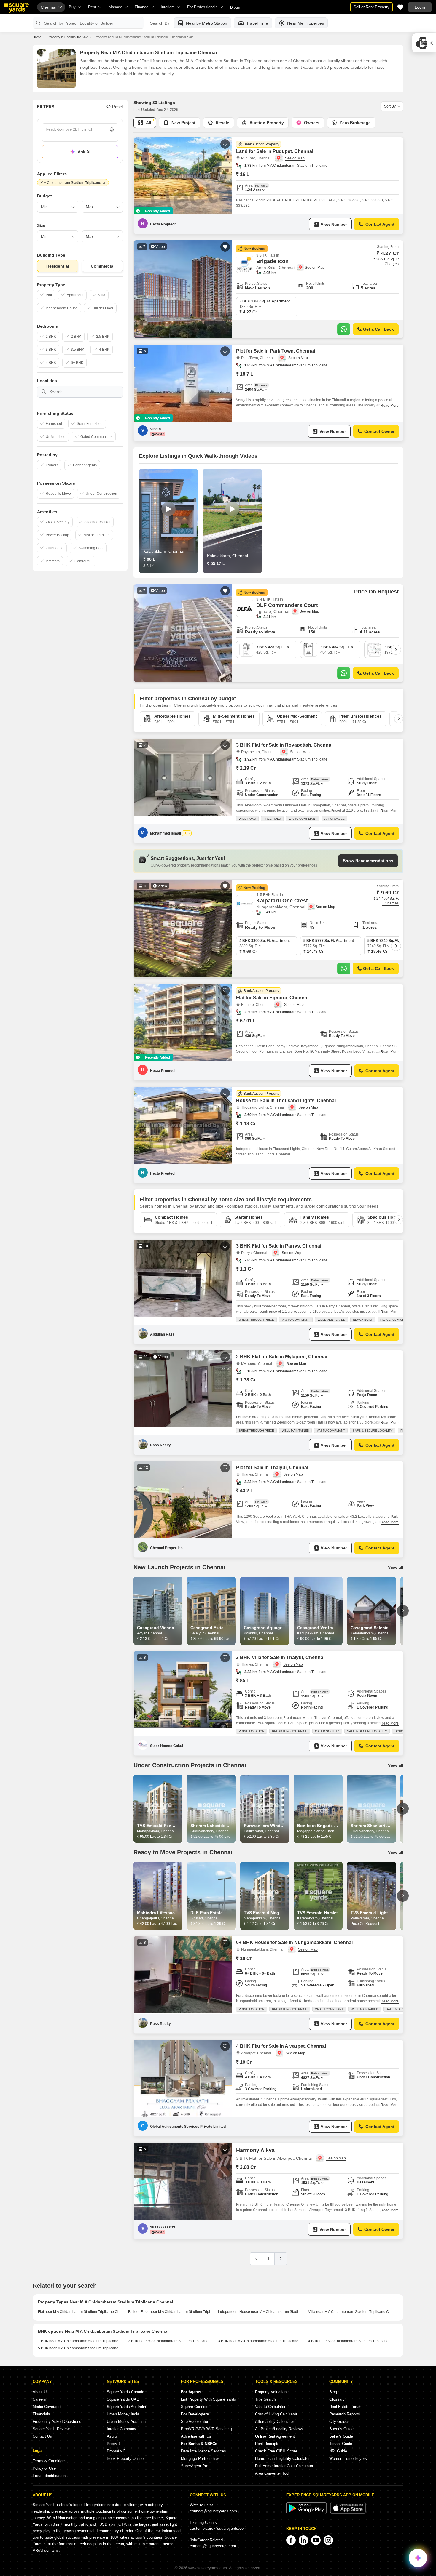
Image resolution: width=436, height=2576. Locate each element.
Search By (160, 23)
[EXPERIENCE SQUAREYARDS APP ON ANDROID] (307, 2513)
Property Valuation (271, 2392)
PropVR (113, 2444)
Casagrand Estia (207, 1628)
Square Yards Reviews (52, 2429)
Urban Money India (123, 2414)
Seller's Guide (341, 2436)
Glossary (337, 2399)
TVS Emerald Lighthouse (376, 1913)
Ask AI (84, 152)
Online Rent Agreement (275, 2436)
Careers (39, 2399)
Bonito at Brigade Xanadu (323, 1826)
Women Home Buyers (348, 2459)
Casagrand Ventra (315, 1628)
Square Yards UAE (123, 2399)
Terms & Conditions (50, 2461)
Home (37, 37)
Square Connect (195, 2407)
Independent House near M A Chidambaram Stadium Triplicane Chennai (261, 2312)
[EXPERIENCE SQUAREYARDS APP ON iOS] (348, 2513)
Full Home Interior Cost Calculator (284, 2466)
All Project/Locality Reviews (279, 2429)
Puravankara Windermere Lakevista (279, 1826)
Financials (41, 2414)
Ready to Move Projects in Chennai (183, 1852)
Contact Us (42, 2436)
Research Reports (345, 2414)
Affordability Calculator (275, 2421)
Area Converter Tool (272, 2473)
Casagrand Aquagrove (266, 1628)
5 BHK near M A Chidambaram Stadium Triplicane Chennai (81, 2348)
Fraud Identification (49, 2476)
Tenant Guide (341, 2444)
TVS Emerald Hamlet (318, 1913)
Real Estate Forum (345, 2407)
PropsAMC (116, 2451)
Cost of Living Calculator (276, 2414)
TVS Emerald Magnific (266, 1913)
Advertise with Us (196, 2436)
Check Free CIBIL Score (276, 2451)
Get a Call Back (378, 329)
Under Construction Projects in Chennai (190, 1765)
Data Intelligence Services (203, 2451)
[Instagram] (328, 2540)
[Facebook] (291, 2540)
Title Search (265, 2399)
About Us (41, 2392)
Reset (118, 107)
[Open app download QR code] (424, 43)
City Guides (339, 2421)
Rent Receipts (267, 2444)
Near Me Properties (305, 23)
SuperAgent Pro (195, 2466)
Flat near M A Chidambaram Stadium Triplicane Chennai (81, 2312)
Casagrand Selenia (370, 1628)
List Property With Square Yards (209, 2399)
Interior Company (121, 2429)
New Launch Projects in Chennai (179, 1567)
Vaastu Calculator (270, 2407)
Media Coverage (47, 2407)
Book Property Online (125, 2459)
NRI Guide (338, 2451)
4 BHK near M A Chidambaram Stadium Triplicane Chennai (351, 2341)
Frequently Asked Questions (57, 2421)
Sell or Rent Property (371, 7)
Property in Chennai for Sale (68, 37)
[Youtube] (316, 2540)
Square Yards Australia (126, 2407)
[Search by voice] (112, 130)
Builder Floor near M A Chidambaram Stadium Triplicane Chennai (171, 2312)
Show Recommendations (368, 861)
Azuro (112, 2436)
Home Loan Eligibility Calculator (282, 2459)
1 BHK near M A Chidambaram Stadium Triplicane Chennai (81, 2341)
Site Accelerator (195, 2421)
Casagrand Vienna (156, 1628)
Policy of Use (44, 2468)
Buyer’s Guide (341, 2429)
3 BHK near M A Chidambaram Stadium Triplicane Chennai (261, 2341)
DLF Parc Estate (207, 1913)
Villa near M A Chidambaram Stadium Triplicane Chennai (351, 2312)
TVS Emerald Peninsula (160, 1826)
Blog (333, 2392)
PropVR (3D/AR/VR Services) (206, 2429)
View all (396, 1567)
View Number (334, 224)
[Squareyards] (17, 8)
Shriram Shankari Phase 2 (376, 1826)
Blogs (235, 7)
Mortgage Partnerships (200, 2459)
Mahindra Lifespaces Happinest (169, 1913)
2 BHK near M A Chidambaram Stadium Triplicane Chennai (171, 2341)
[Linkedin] (303, 2540)
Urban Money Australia (126, 2421)
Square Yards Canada (125, 2392)
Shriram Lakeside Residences (220, 1826)
